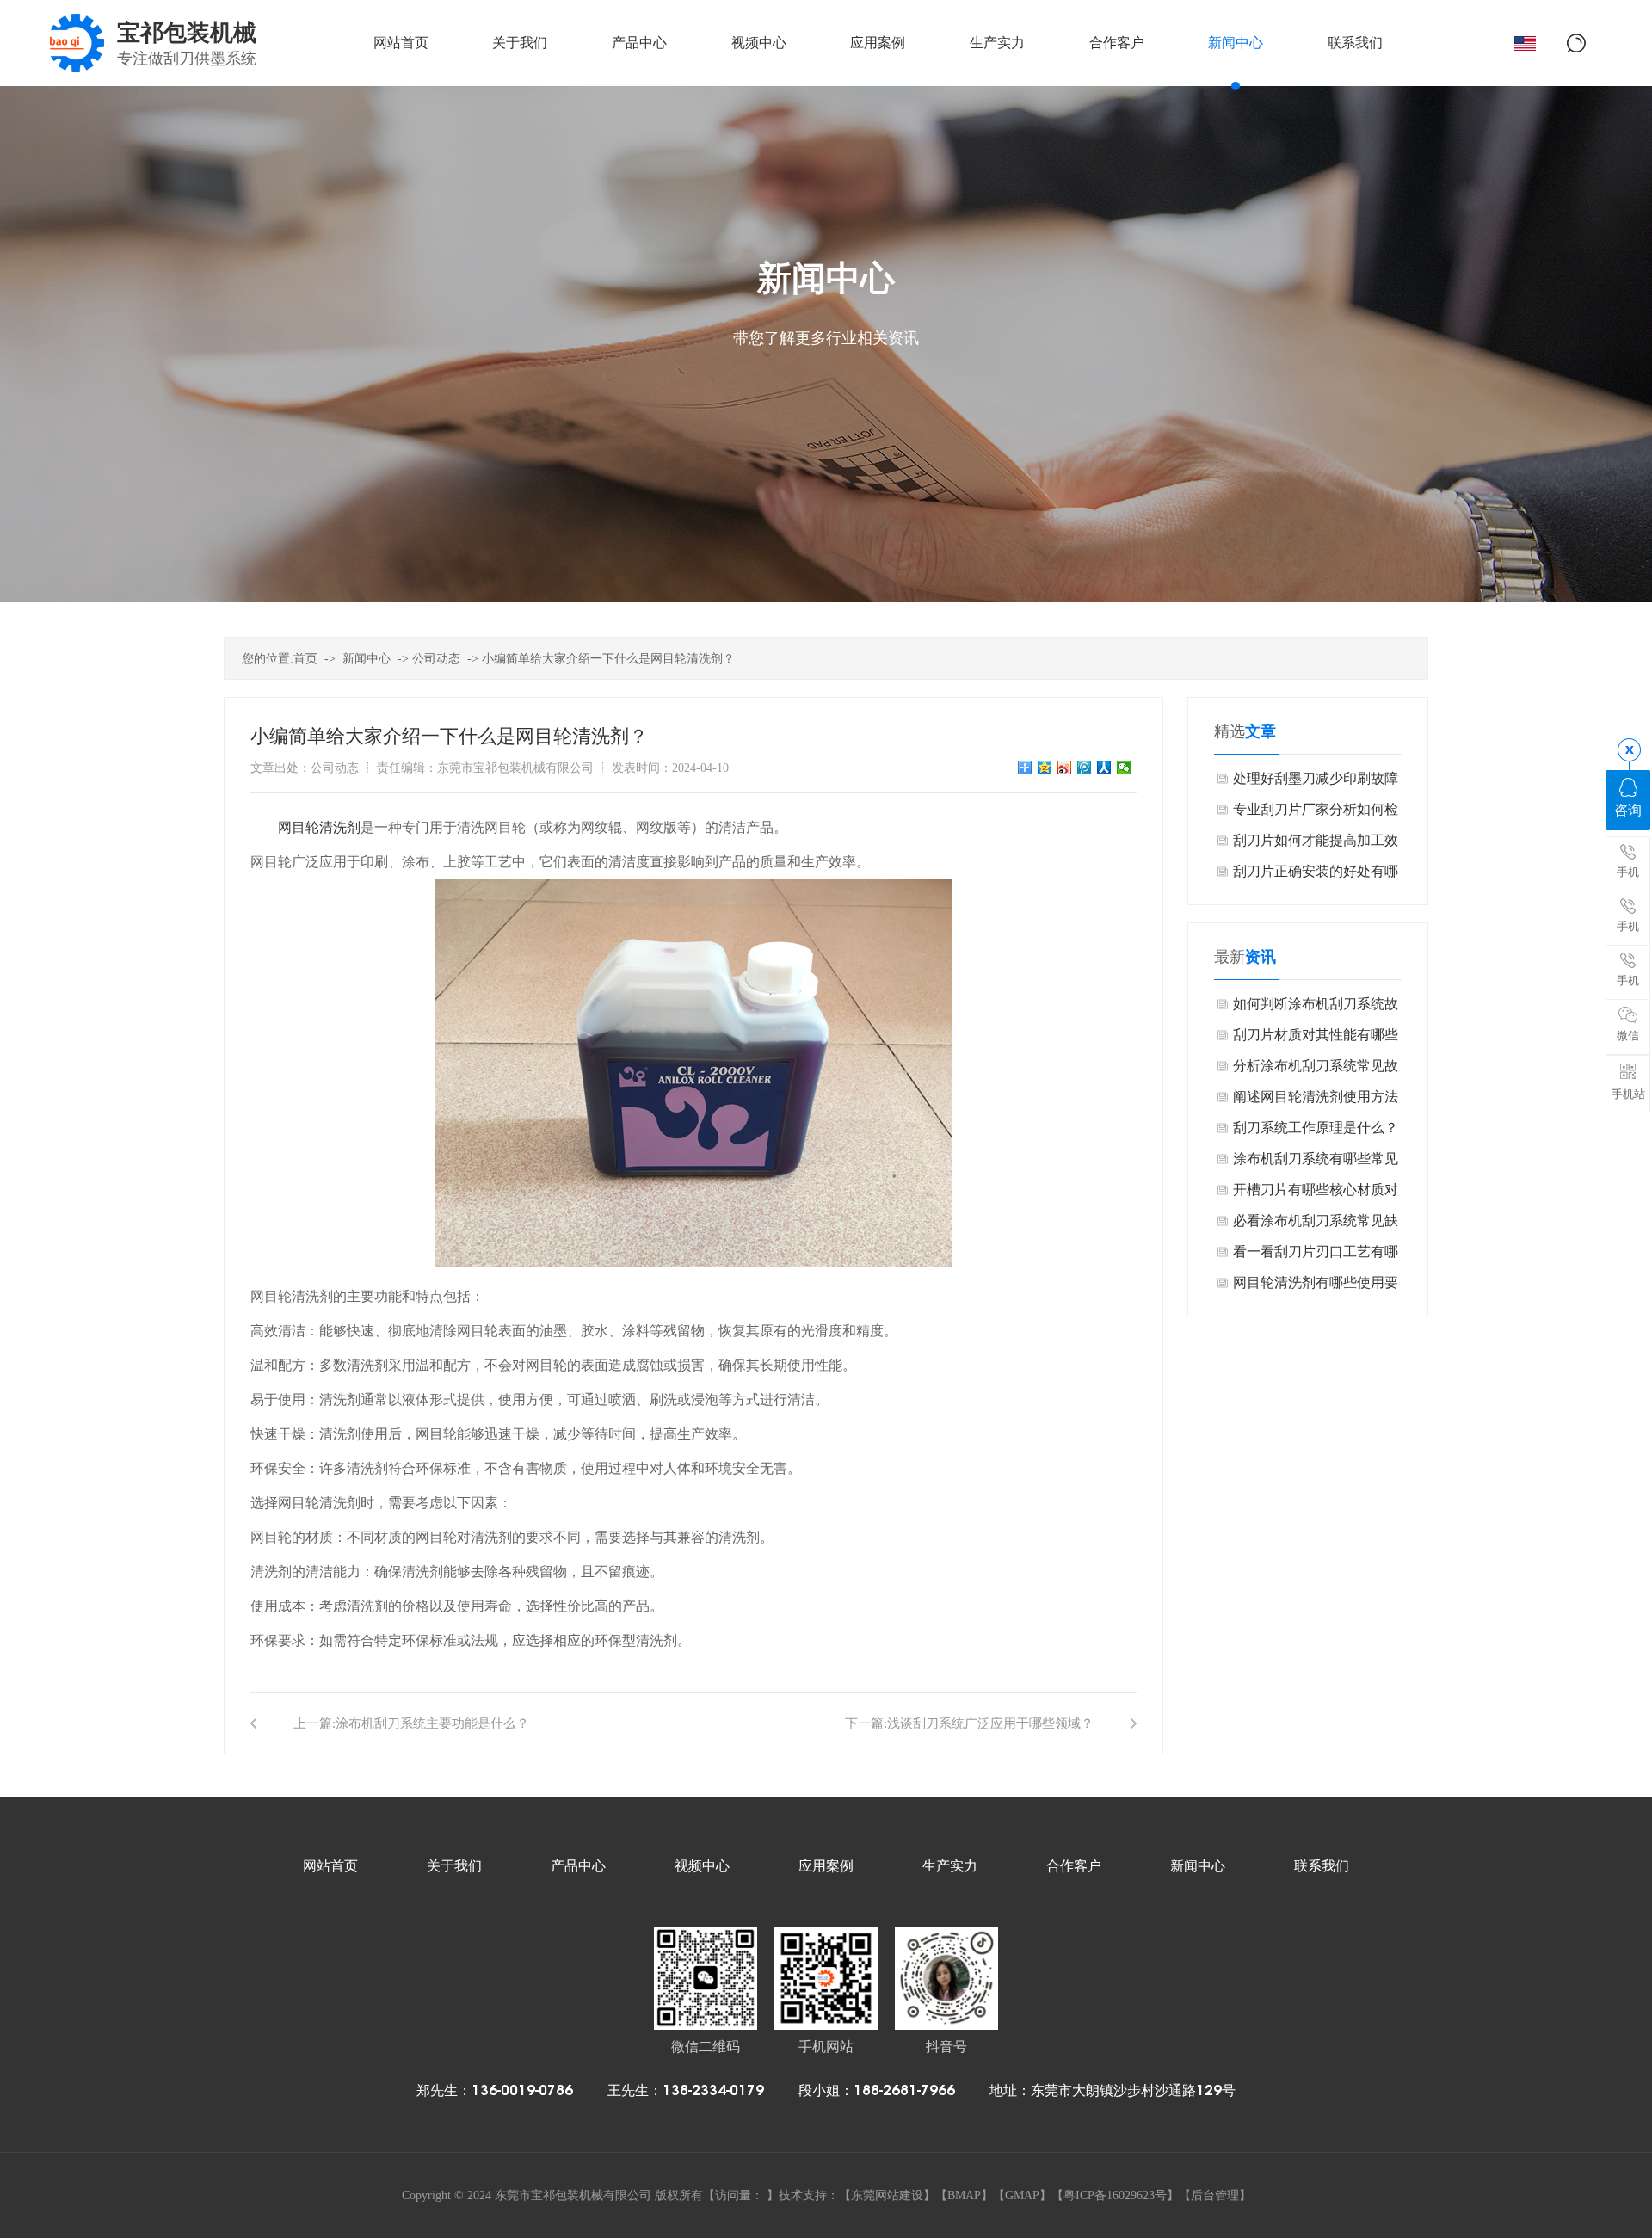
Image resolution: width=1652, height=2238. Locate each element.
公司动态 (436, 659)
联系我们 (1322, 1866)
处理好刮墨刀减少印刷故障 (1316, 778)
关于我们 (454, 1866)
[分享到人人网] (1104, 768)
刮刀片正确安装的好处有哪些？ (1316, 875)
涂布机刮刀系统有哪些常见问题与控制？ (1316, 1163)
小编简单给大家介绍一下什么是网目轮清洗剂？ (608, 659)
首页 (305, 659)
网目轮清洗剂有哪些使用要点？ (1316, 1287)
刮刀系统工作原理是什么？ (1316, 1128)
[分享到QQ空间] (1045, 768)
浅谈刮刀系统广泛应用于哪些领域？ (990, 1723)
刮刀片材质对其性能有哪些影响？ (1316, 1039)
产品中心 (578, 1866)
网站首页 (330, 1866)
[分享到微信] (1124, 768)
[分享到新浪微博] (1065, 768)
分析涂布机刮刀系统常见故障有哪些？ (1316, 1070)
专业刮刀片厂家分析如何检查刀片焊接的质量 (1316, 814)
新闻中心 (367, 659)
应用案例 (826, 1866)
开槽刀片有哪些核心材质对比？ (1316, 1194)
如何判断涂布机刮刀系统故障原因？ (1316, 1008)
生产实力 (950, 1866)
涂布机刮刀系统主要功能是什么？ (432, 1723)
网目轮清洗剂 (319, 827)
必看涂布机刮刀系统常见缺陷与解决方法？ (1316, 1225)
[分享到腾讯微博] (1085, 768)
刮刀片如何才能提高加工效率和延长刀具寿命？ (1316, 845)
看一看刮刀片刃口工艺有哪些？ (1316, 1256)
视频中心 (702, 1866)
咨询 (1628, 810)
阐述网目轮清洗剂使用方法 (1316, 1097)
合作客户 (1074, 1866)
